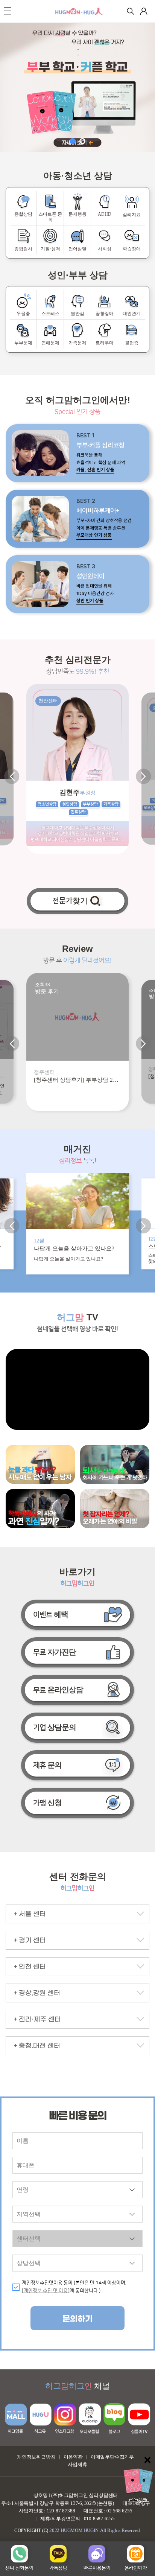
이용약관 (73, 2457)
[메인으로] (79, 11)
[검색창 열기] (131, 11)
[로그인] (144, 11)
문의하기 (77, 2319)
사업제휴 (77, 2464)
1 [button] (73, 141)
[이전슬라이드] (12, 776)
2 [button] (82, 141)
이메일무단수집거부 (112, 2457)
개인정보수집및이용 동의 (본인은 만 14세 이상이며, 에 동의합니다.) (74, 2287)
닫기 (147, 2460)
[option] (77, 87)
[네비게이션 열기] (8, 11)
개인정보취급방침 (36, 2457)
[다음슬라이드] (143, 776)
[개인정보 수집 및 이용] (46, 2291)
